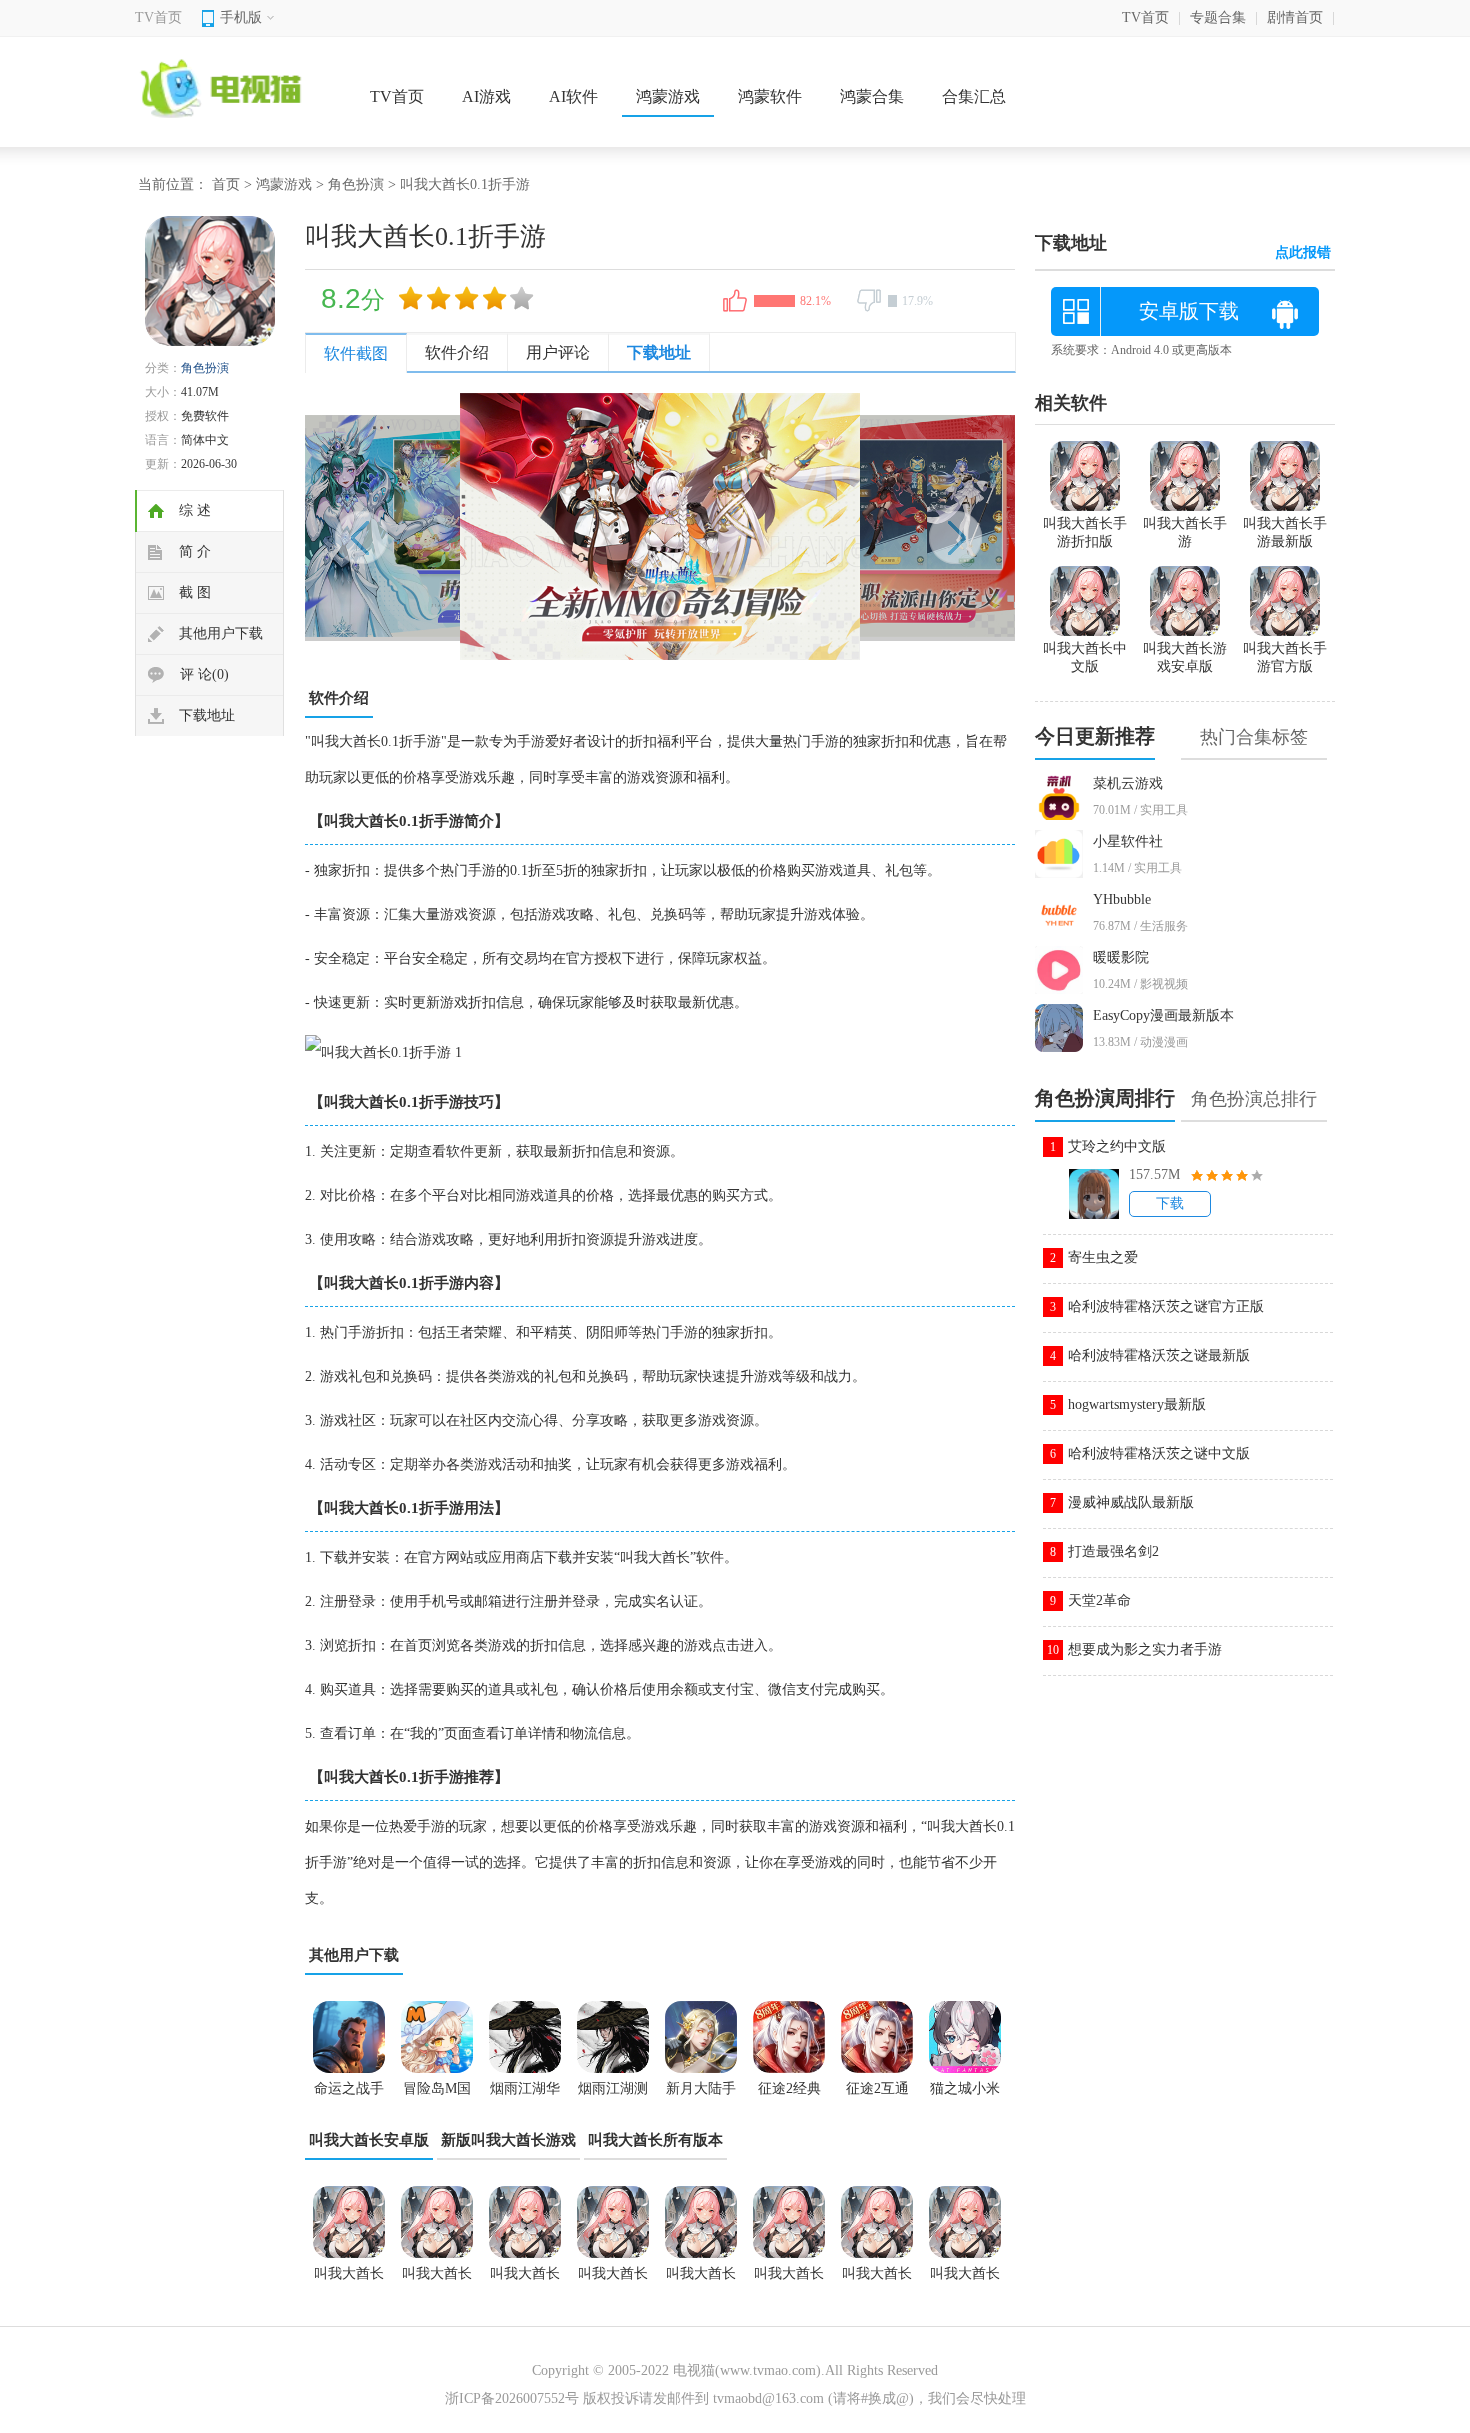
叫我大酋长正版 (525, 2280)
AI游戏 (486, 96)
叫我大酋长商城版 (613, 2280)
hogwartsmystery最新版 (1137, 1404)
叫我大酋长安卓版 (369, 2140)
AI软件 (573, 96)
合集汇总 (974, 96)
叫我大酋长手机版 (789, 2280)
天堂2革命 (1099, 1600)
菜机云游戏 (1128, 783)
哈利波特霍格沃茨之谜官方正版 (1166, 1306)
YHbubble (1122, 899)
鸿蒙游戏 (668, 96)
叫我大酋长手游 (1185, 532)
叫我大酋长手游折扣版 (1085, 532)
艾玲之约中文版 (1117, 1146)
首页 (226, 184)
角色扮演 (356, 184)
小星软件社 (1128, 841)
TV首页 (158, 17)
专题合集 (1218, 17)
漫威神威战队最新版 (1131, 1502)
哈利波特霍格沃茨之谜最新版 (1159, 1355)
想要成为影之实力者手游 (1145, 1649)
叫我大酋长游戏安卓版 (877, 2280)
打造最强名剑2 (1113, 1551)
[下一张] (837, 526)
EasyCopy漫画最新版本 (1163, 1015)
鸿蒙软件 (770, 96)
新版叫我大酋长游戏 (508, 2140)
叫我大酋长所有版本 (655, 2140)
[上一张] (482, 526)
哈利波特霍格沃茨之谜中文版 (1159, 1453)
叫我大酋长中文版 (437, 2280)
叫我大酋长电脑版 (349, 2280)
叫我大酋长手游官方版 (1285, 657)
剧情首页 (1295, 17)
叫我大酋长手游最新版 (965, 2280)
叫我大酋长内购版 (701, 2280)
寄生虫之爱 (1103, 1257)
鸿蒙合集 (872, 96)
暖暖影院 (1121, 957)
